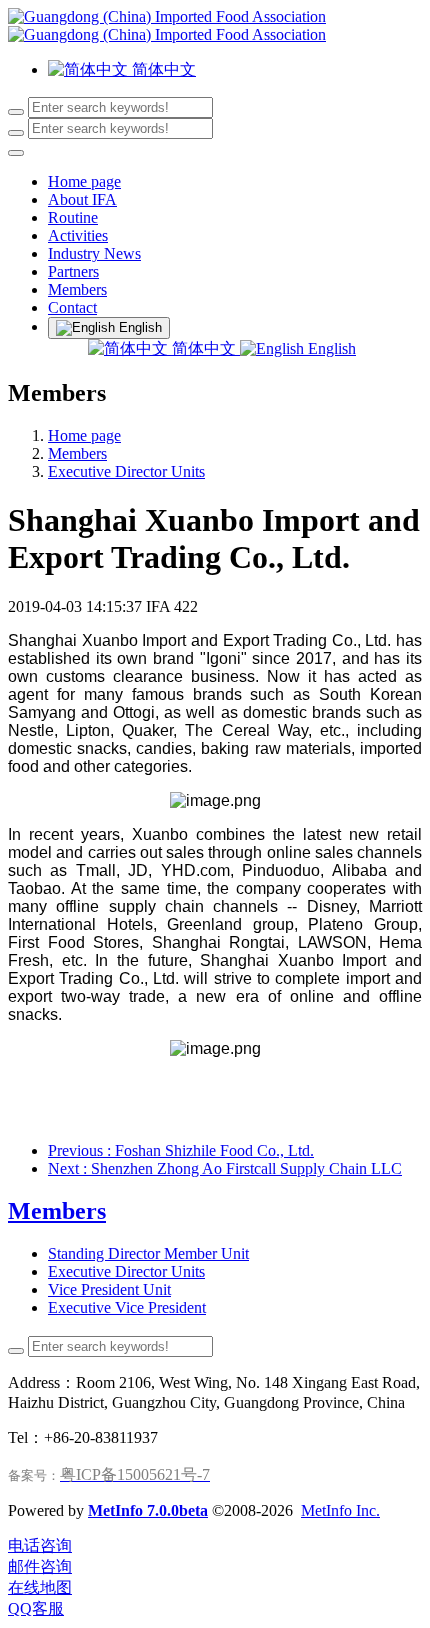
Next (225, 1168)
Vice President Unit (109, 1289)
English (330, 348)
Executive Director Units (126, 471)
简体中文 (204, 348)
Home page (84, 181)
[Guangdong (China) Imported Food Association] (215, 26)
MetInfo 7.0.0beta (148, 1510)
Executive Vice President (127, 1307)
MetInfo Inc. (340, 1510)
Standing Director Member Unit (148, 1253)
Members (77, 453)
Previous (181, 1150)
